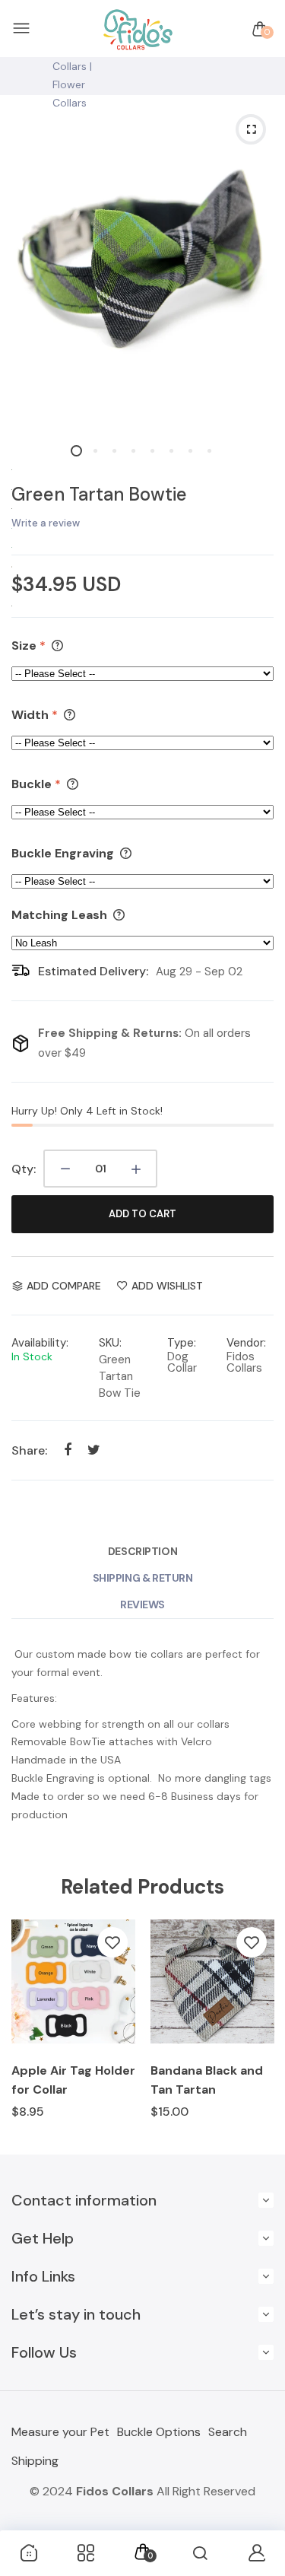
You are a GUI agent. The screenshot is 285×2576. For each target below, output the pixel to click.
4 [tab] (133, 451)
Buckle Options (159, 2432)
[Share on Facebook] (67, 1450)
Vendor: (246, 1343)
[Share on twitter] (94, 1450)
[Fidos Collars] (139, 29)
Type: (182, 1343)
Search (228, 2432)
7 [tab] (190, 451)
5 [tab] (152, 451)
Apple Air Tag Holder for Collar (73, 2080)
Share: (29, 1450)
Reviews (142, 1604)
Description (142, 1551)
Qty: (24, 1169)
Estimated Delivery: (93, 971)
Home (26, 48)
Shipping (35, 2461)
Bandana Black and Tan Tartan (207, 2080)
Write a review (46, 523)
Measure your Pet (60, 2432)
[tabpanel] (142, 264)
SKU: (110, 1343)
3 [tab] (114, 451)
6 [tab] (171, 451)
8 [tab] (209, 451)
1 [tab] (76, 451)
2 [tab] (95, 451)
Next (256, 2029)
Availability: (40, 1343)
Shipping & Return (143, 1578)
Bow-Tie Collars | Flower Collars (73, 75)
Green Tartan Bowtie (99, 494)
